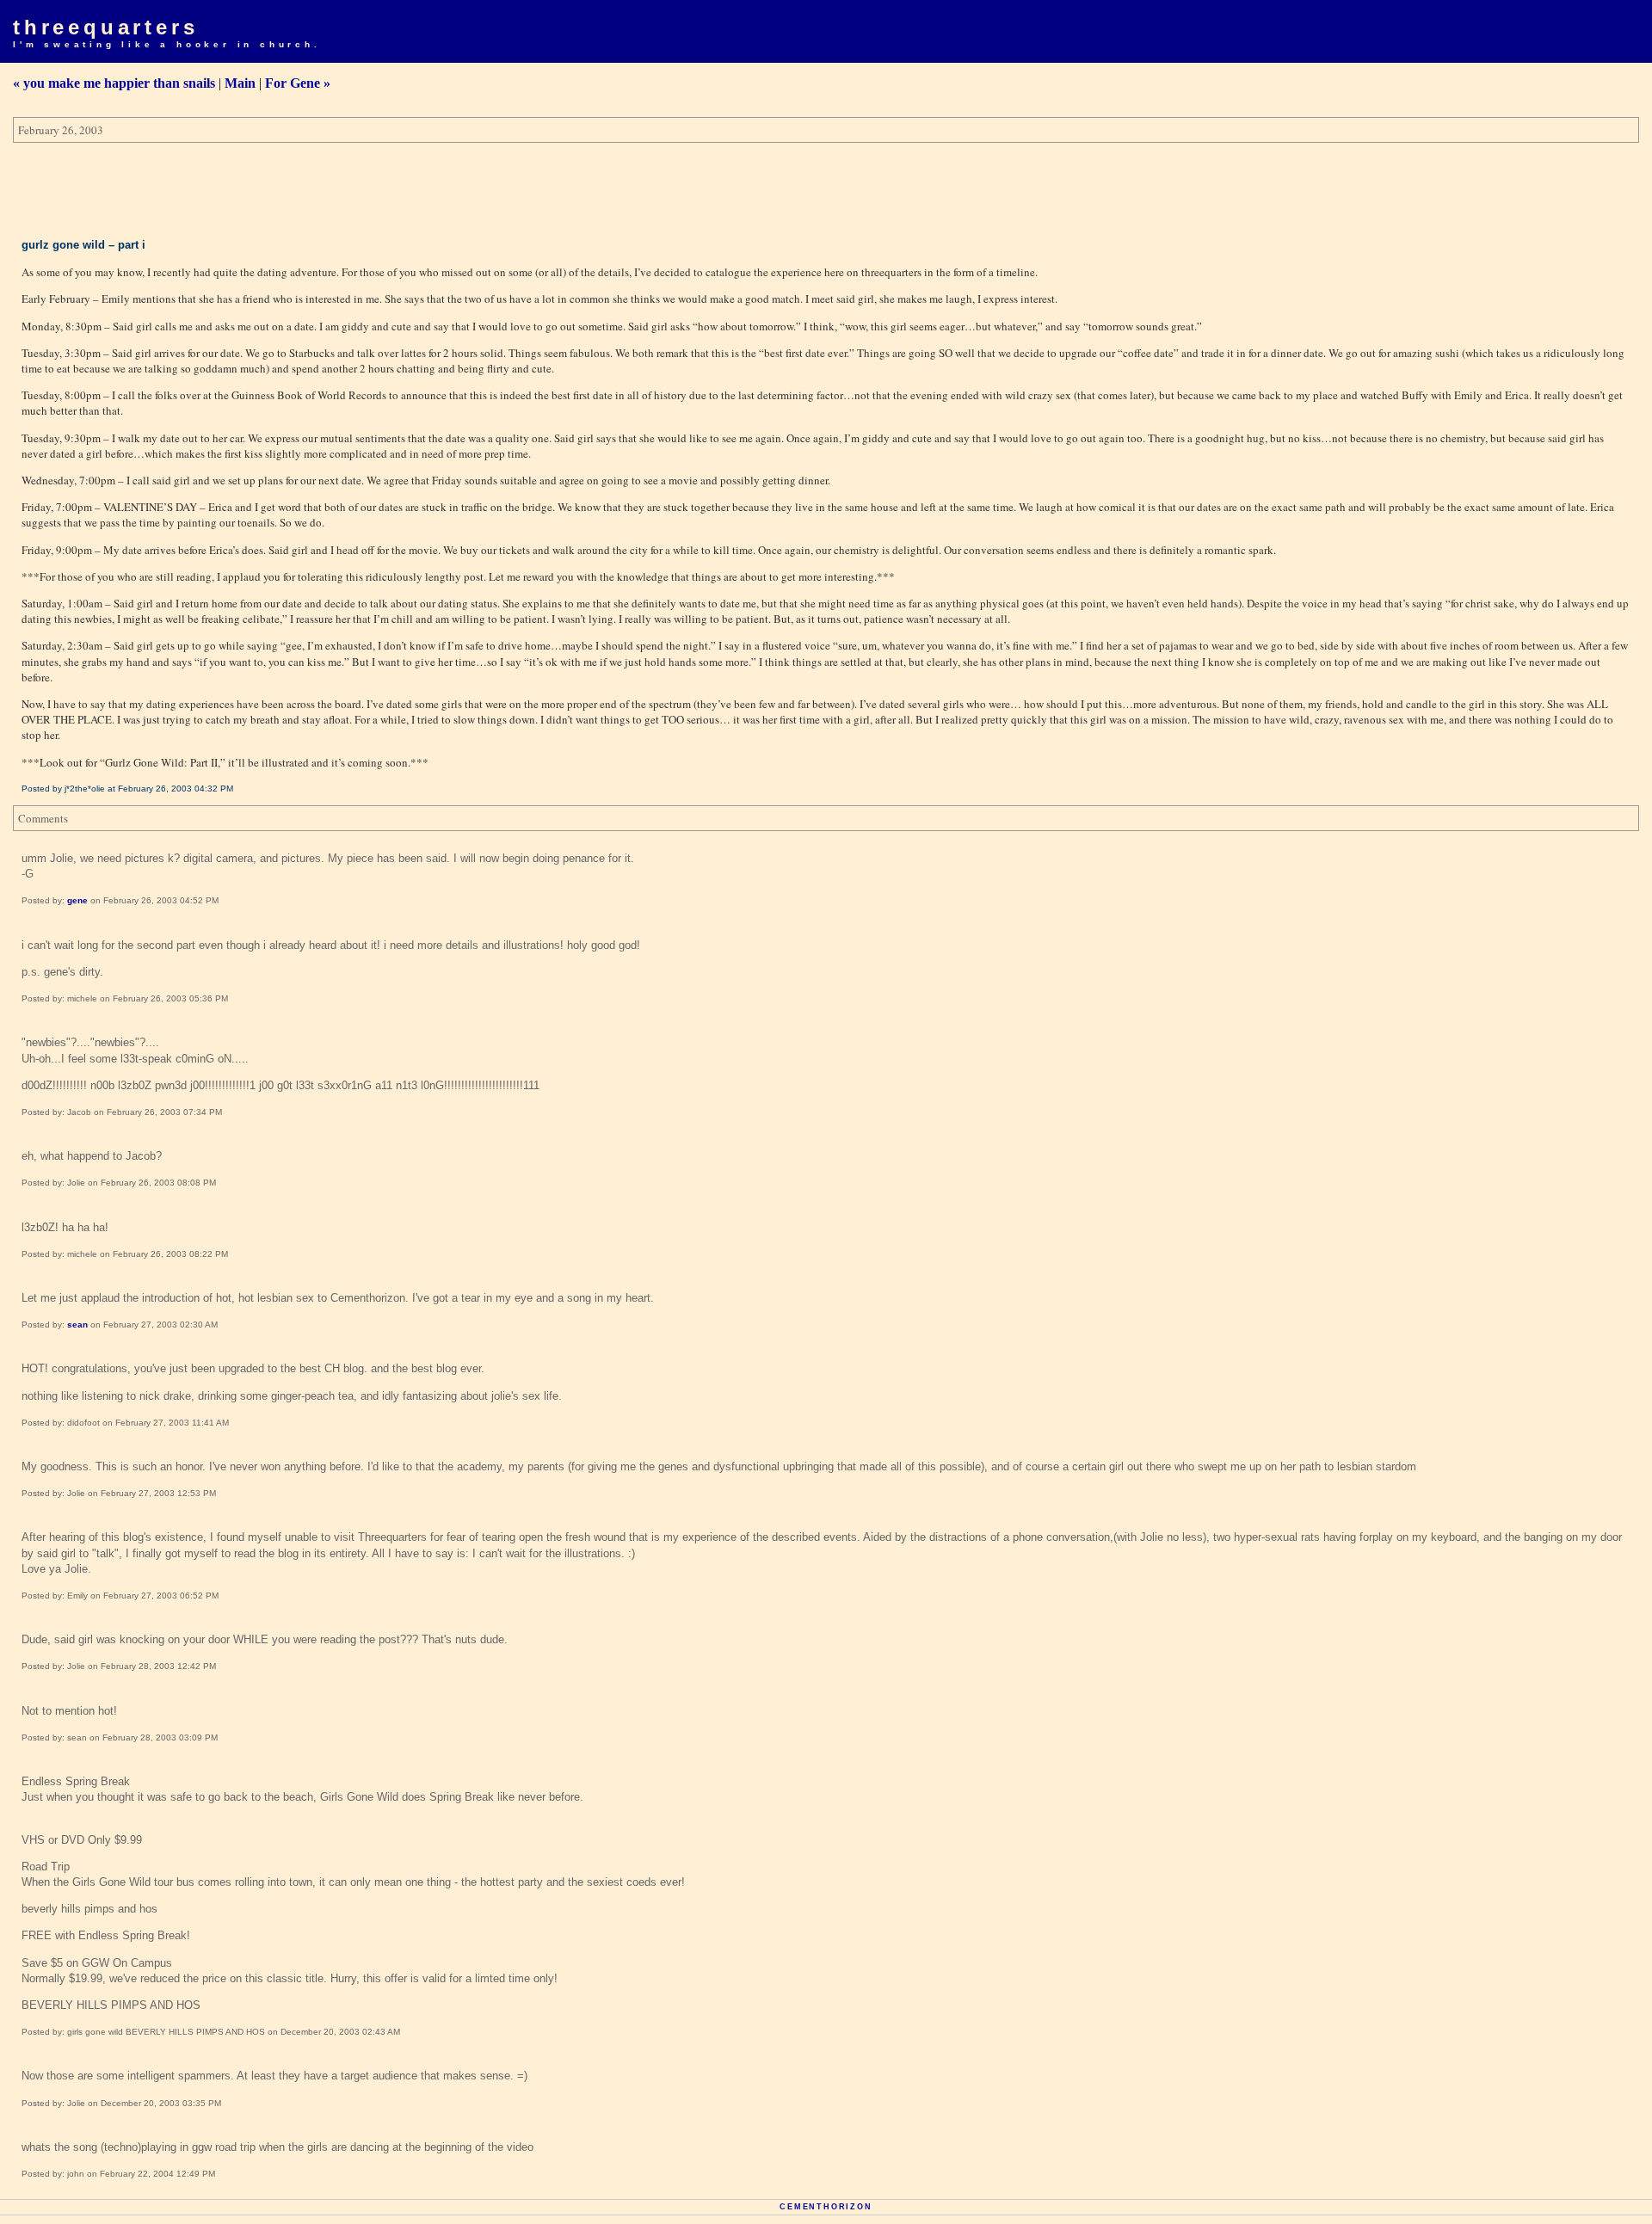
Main (240, 83)
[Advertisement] (326, 190)
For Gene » (298, 83)
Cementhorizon (826, 2207)
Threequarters (105, 27)
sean (77, 1325)
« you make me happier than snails (114, 83)
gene (77, 900)
